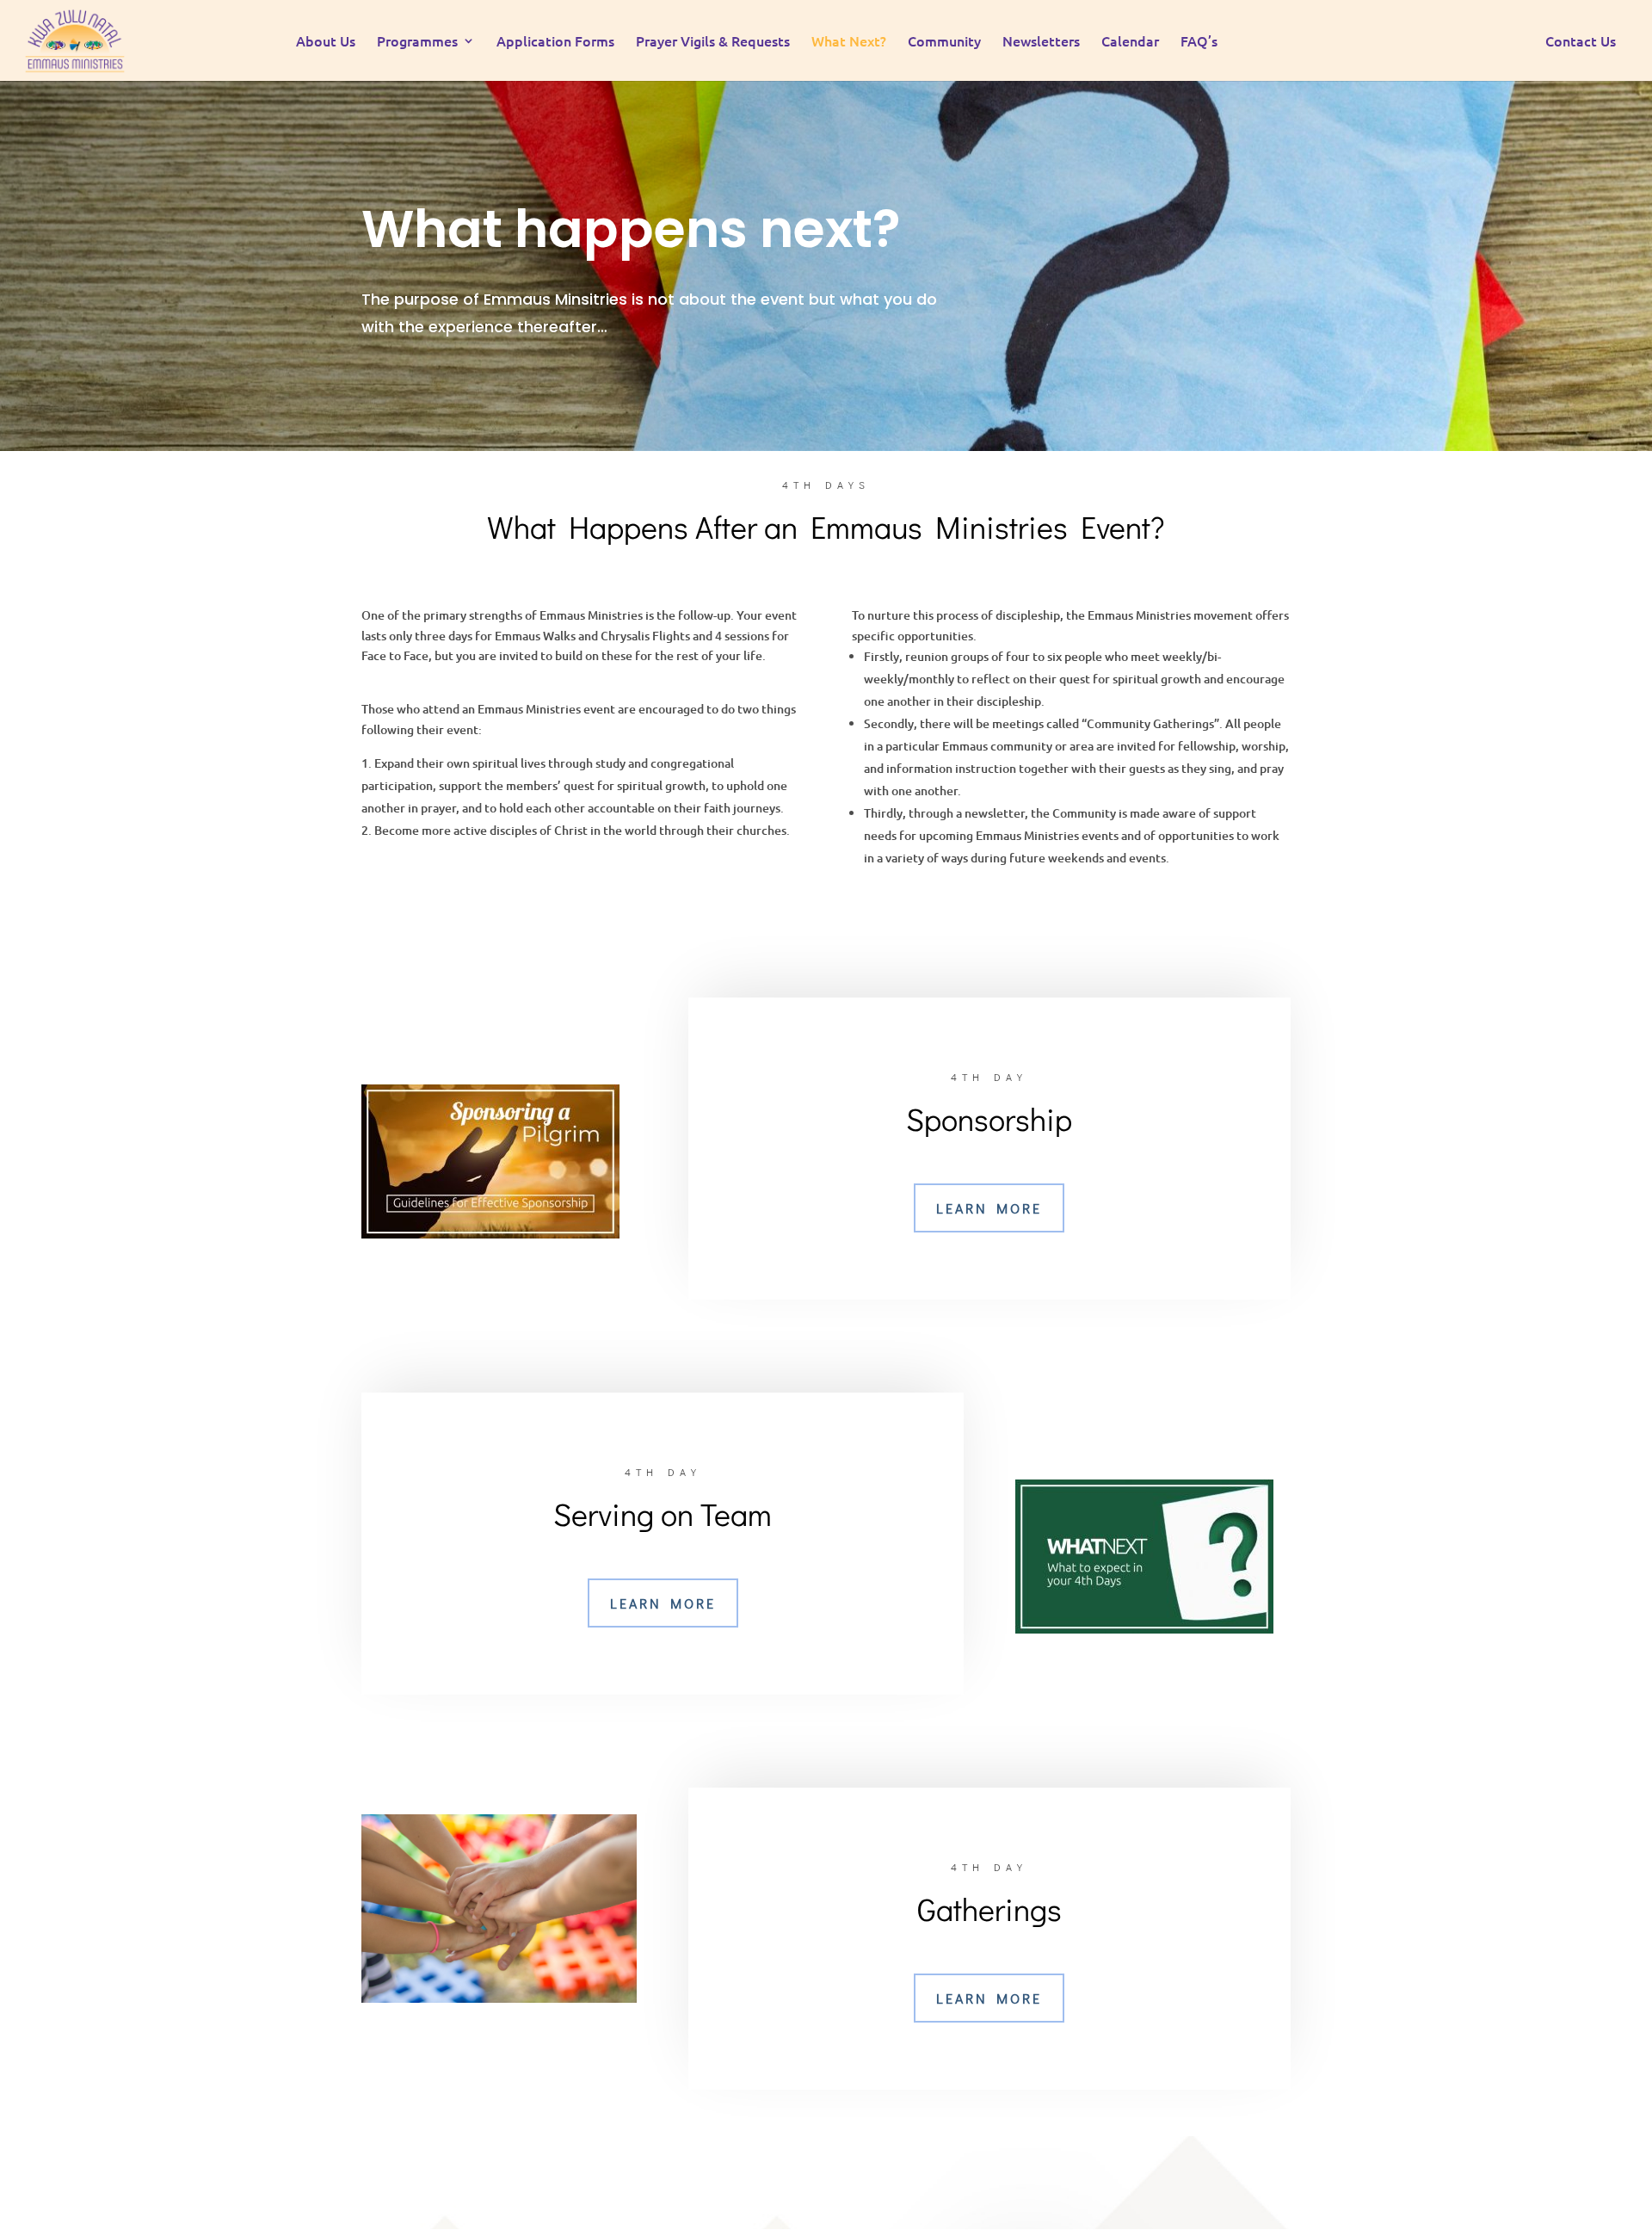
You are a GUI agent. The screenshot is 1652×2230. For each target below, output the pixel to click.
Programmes (417, 42)
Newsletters (1041, 42)
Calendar (1130, 42)
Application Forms (555, 42)
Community (944, 42)
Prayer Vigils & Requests (713, 42)
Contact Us (1581, 42)
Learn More (989, 1208)
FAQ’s (1199, 42)
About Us (326, 42)
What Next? (849, 42)
